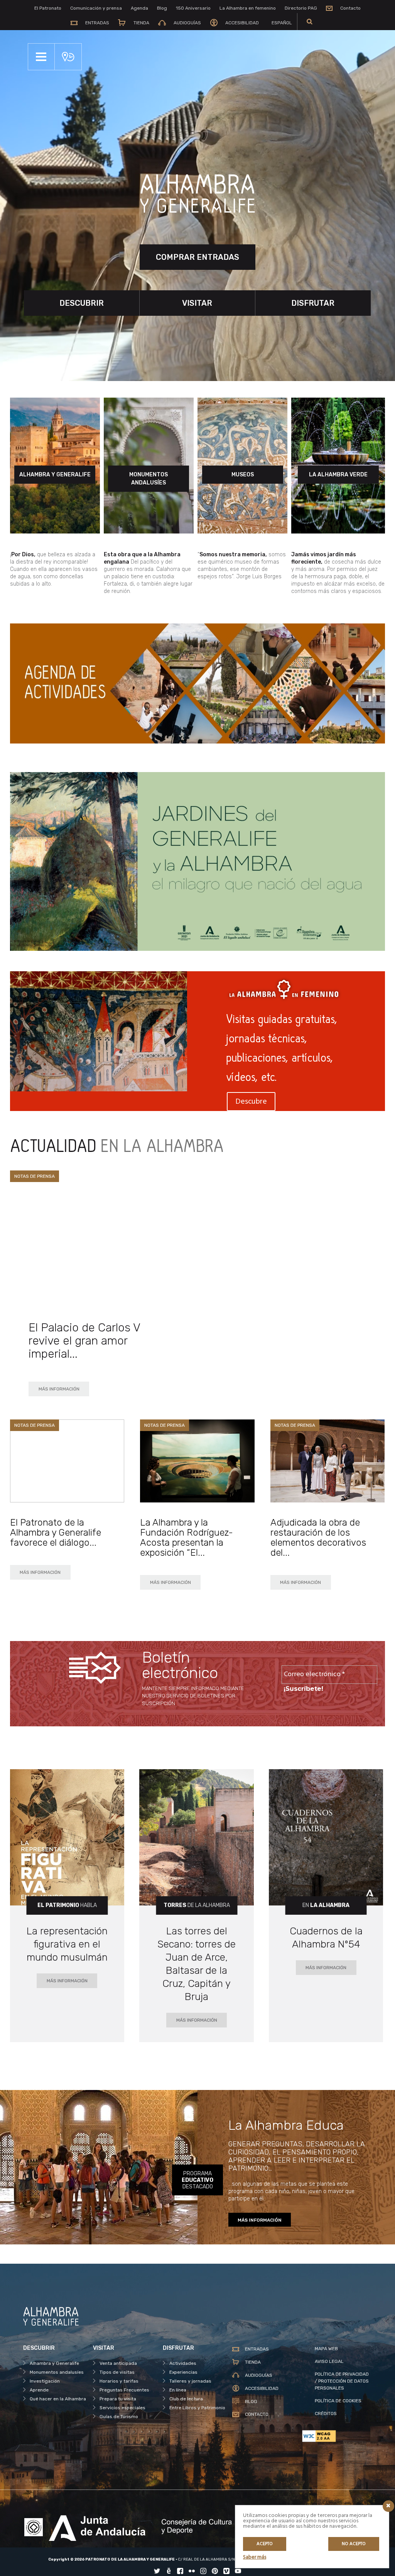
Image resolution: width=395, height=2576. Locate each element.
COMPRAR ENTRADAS (197, 257)
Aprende (39, 2390)
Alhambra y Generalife (54, 2363)
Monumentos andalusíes (57, 2372)
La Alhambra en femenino (248, 8)
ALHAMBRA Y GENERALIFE (55, 475)
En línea (178, 2390)
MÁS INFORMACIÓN (59, 1389)
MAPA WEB (326, 2349)
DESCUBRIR (82, 303)
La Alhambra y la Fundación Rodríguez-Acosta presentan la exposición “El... (187, 1538)
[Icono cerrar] (388, 2506)
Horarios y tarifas (119, 2381)
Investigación (45, 2381)
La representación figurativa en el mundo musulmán (67, 1944)
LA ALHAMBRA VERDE (338, 475)
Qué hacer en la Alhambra (58, 2399)
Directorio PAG (301, 8)
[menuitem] (280, 23)
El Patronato (48, 8)
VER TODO (355, 1163)
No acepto (354, 2544)
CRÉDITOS (326, 2413)
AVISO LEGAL (329, 2361)
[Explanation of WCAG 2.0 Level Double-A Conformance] (337, 2436)
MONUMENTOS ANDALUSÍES (149, 479)
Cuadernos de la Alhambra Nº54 (326, 1938)
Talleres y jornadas (190, 2381)
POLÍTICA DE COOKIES (338, 2401)
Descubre (251, 1102)
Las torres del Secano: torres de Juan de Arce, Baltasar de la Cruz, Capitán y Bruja (197, 1964)
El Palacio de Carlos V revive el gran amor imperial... (84, 1341)
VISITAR (197, 303)
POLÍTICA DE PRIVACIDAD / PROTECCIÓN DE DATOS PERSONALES (342, 2381)
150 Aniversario (193, 8)
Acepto (265, 2544)
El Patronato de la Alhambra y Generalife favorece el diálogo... (56, 1533)
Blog (162, 8)
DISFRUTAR (313, 303)
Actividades (183, 2363)
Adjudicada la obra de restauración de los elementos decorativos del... (318, 1538)
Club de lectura (186, 2399)
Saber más (255, 2557)
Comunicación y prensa (96, 8)
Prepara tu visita (118, 2399)
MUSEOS (243, 475)
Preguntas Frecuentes (124, 2390)
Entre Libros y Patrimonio (197, 2408)
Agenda (139, 8)
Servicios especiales (122, 2408)
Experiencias (183, 2372)
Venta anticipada (118, 2363)
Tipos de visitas (117, 2372)
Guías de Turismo (119, 2417)
